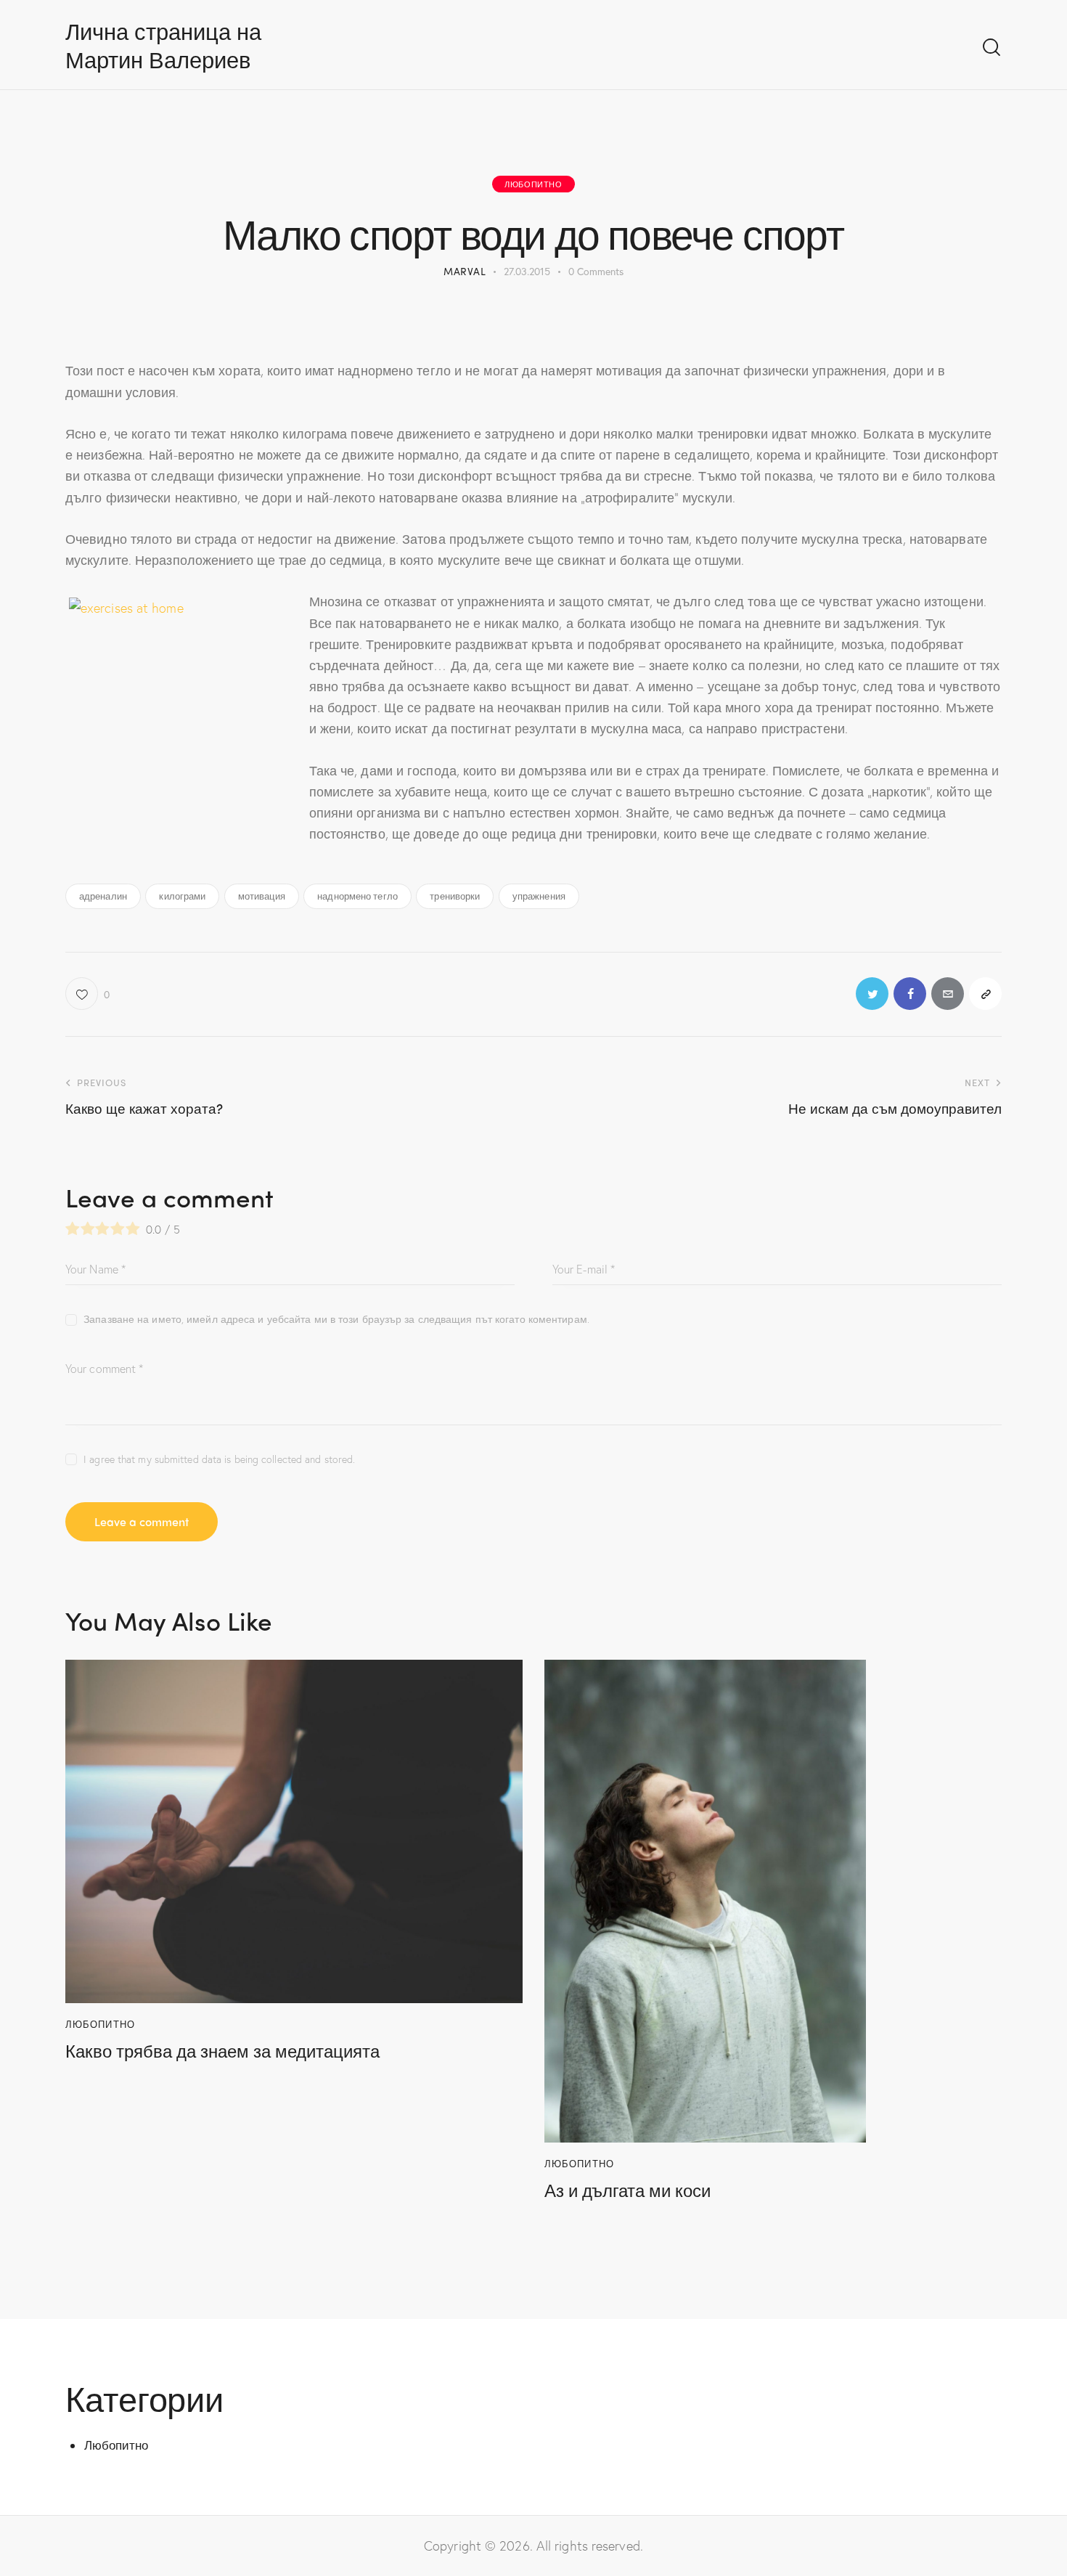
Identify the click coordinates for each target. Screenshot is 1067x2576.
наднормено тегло (357, 896)
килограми (182, 896)
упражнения (539, 896)
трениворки (455, 896)
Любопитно (533, 184)
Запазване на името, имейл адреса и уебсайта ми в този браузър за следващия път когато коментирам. (336, 1319)
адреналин (103, 896)
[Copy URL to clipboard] (985, 994)
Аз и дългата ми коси (627, 2190)
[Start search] (992, 48)
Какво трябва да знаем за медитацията (222, 2051)
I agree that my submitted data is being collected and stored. (219, 1459)
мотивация (262, 896)
